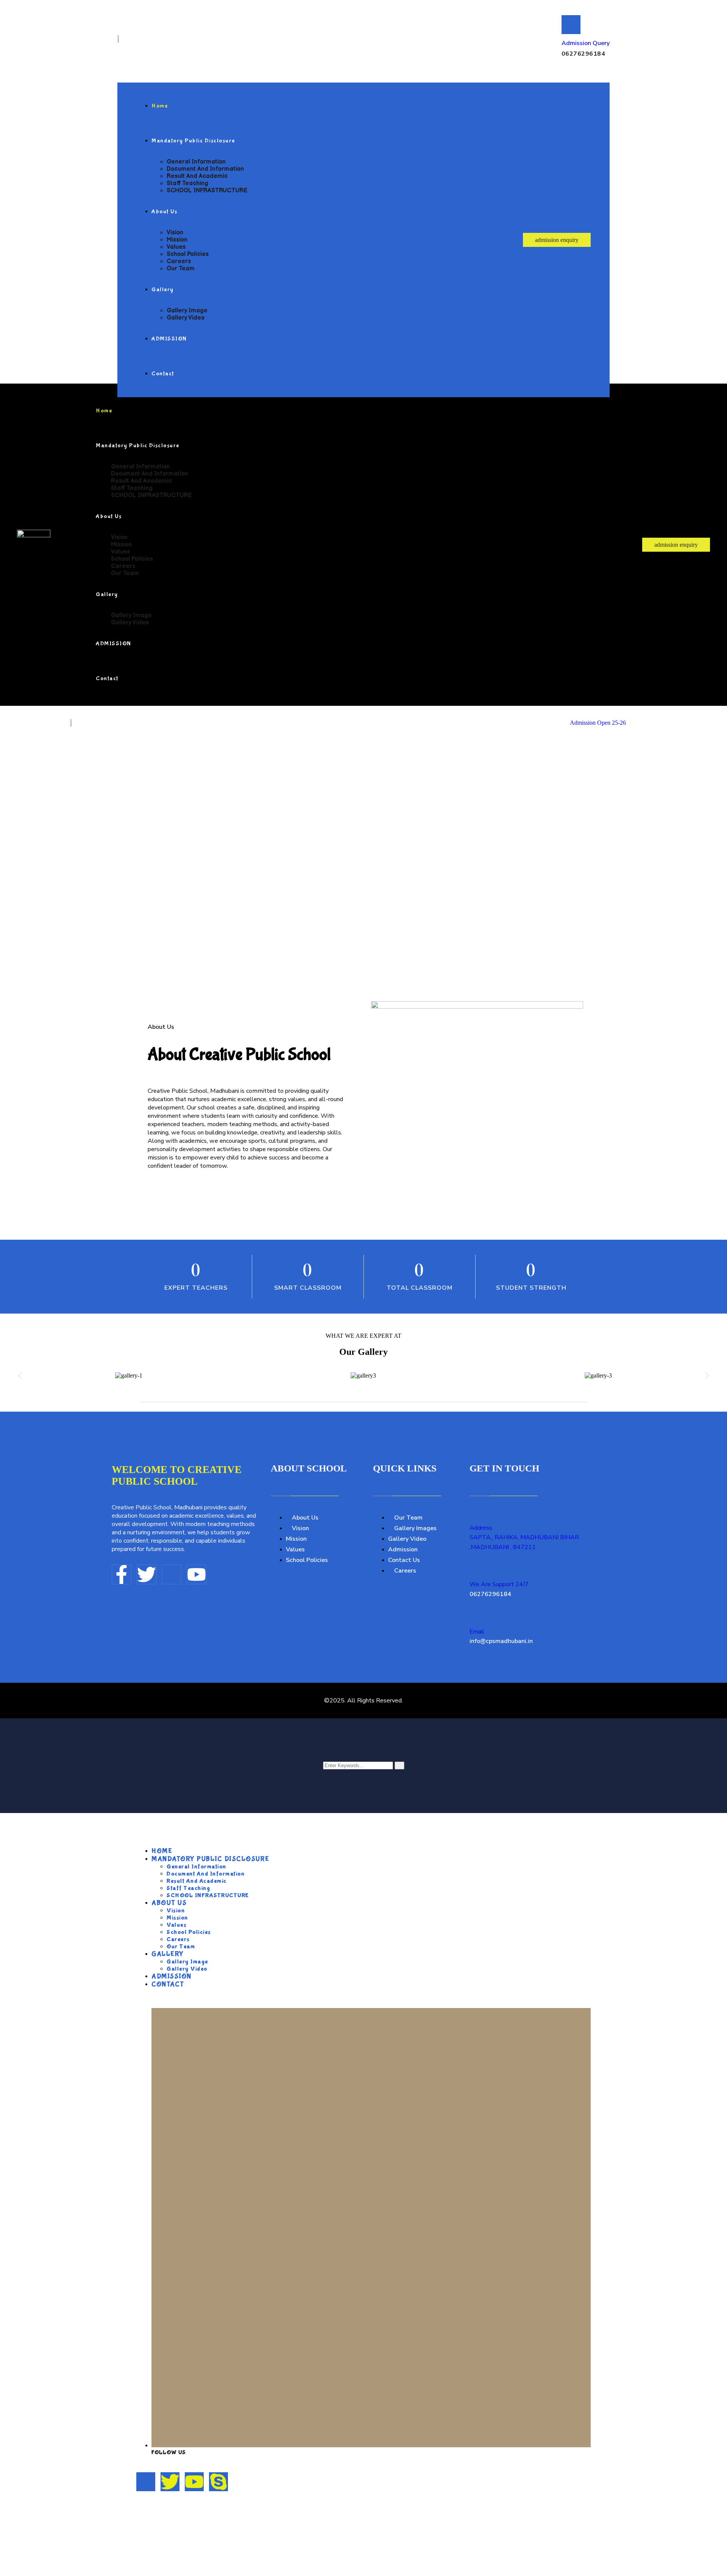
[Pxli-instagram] (172, 1574)
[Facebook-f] (122, 1574)
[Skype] (218, 2482)
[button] (20, 1376)
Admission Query (586, 43)
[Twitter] (147, 1574)
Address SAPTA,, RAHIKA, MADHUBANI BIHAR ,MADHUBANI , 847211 (524, 1538)
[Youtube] (197, 1574)
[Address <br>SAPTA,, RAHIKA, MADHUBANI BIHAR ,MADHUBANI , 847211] (474, 1512)
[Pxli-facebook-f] (146, 2482)
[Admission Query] (571, 25)
